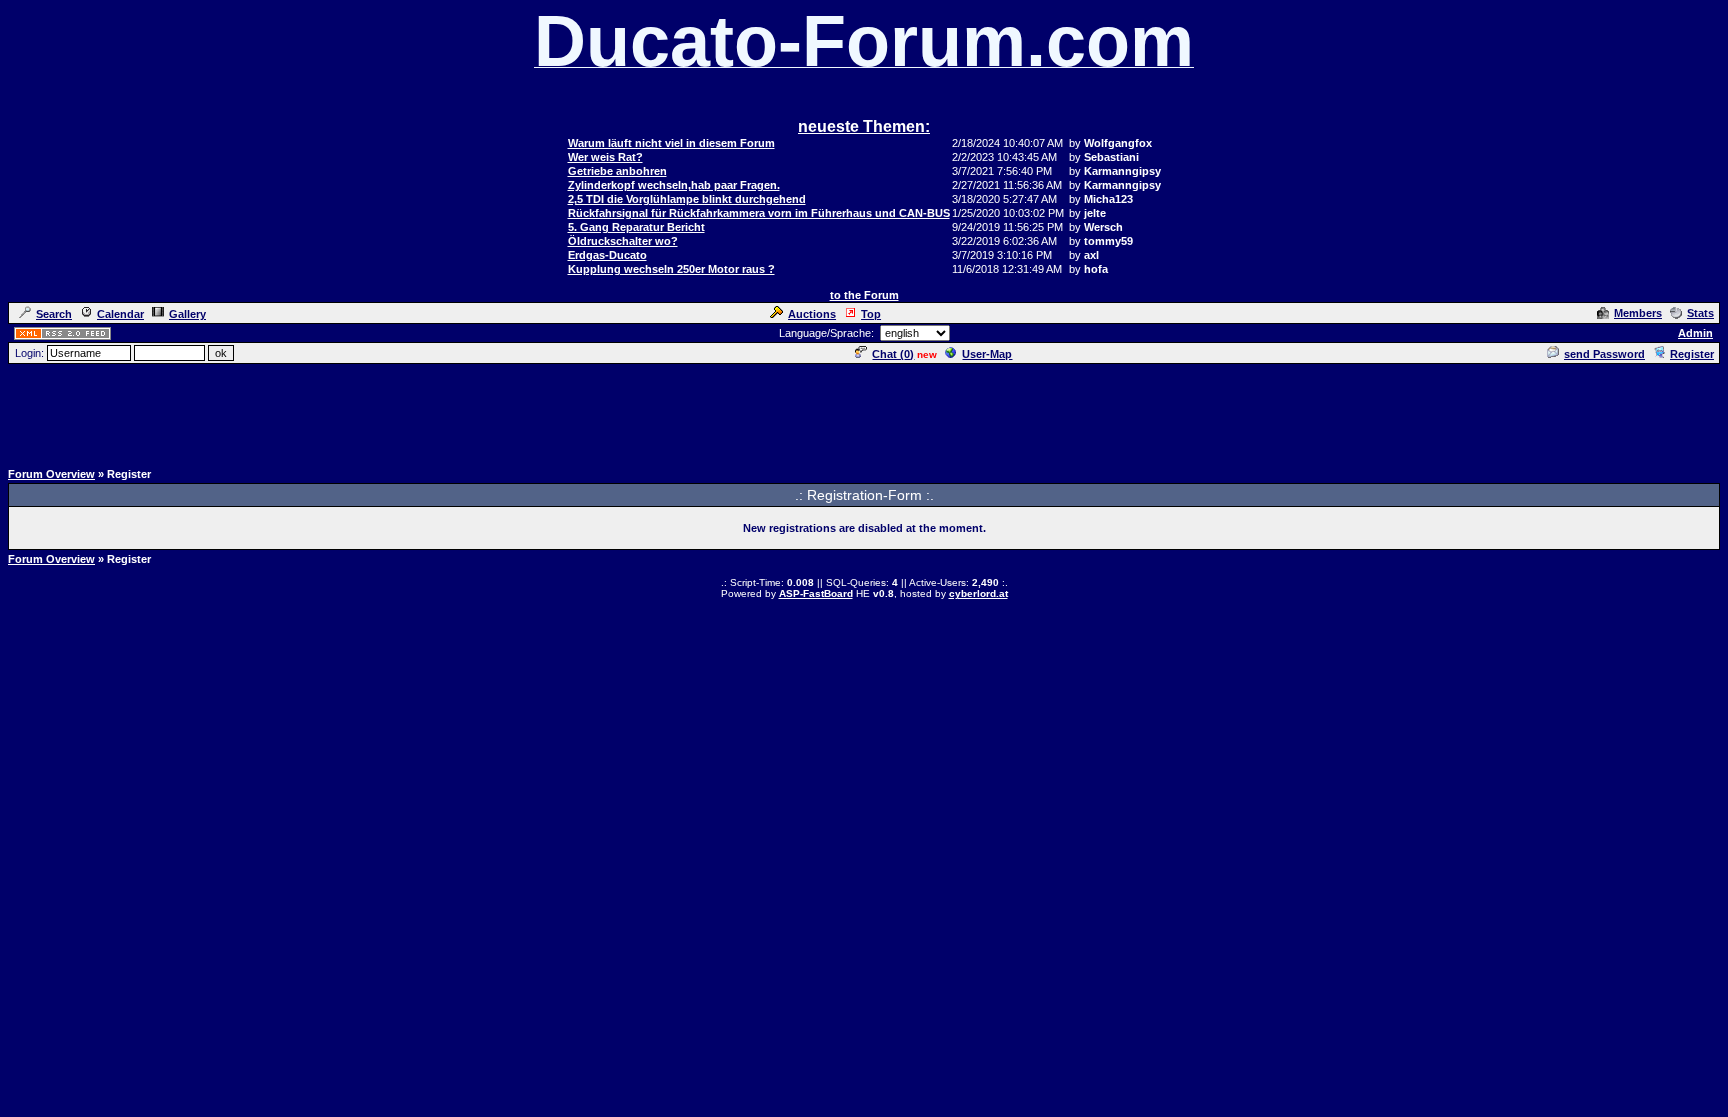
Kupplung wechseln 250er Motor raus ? (671, 269)
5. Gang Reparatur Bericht (636, 227)
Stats (1700, 313)
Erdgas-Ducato (607, 255)
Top (871, 314)
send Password (1604, 354)
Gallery (187, 314)
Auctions (812, 314)
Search (54, 314)
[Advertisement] (864, 411)
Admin (1695, 333)
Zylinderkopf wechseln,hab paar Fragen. (674, 185)
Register (1692, 354)
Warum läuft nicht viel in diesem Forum (671, 143)
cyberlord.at (978, 593)
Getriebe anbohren (617, 171)
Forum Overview (51, 474)
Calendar (120, 314)
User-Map (987, 354)
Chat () (893, 354)
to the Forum (864, 295)
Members (1638, 313)
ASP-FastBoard (816, 593)
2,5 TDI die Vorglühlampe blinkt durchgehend (687, 199)
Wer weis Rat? (605, 157)
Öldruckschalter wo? (623, 241)
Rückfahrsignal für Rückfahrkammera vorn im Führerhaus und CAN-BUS (759, 213)
